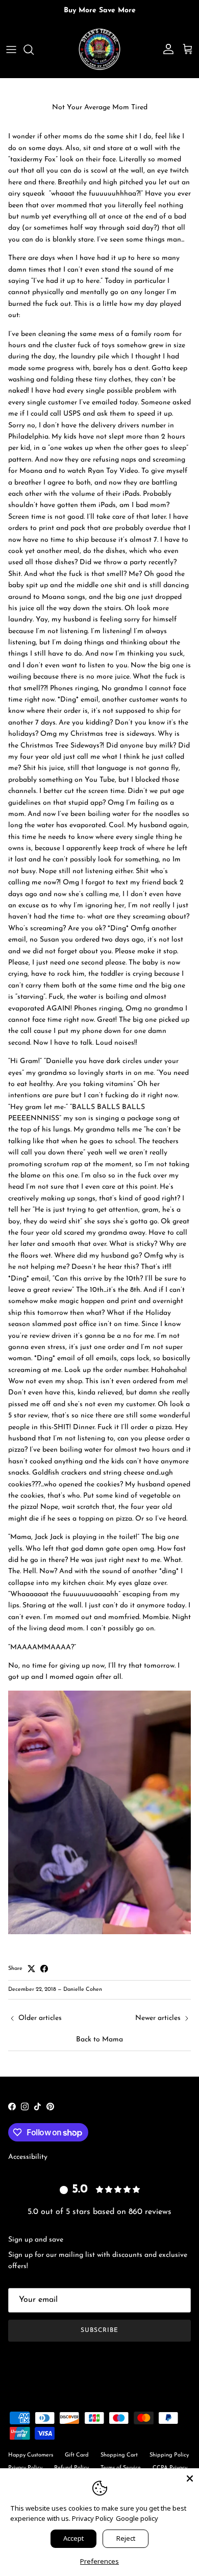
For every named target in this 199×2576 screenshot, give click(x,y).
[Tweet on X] (31, 1969)
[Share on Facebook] (44, 1969)
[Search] (34, 50)
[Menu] (11, 50)
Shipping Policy (169, 2455)
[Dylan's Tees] (99, 50)
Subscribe (99, 2330)
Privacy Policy (93, 2518)
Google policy (137, 2518)
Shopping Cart (119, 2455)
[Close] (190, 2477)
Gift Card (77, 2455)
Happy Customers (31, 2455)
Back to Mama (99, 2040)
